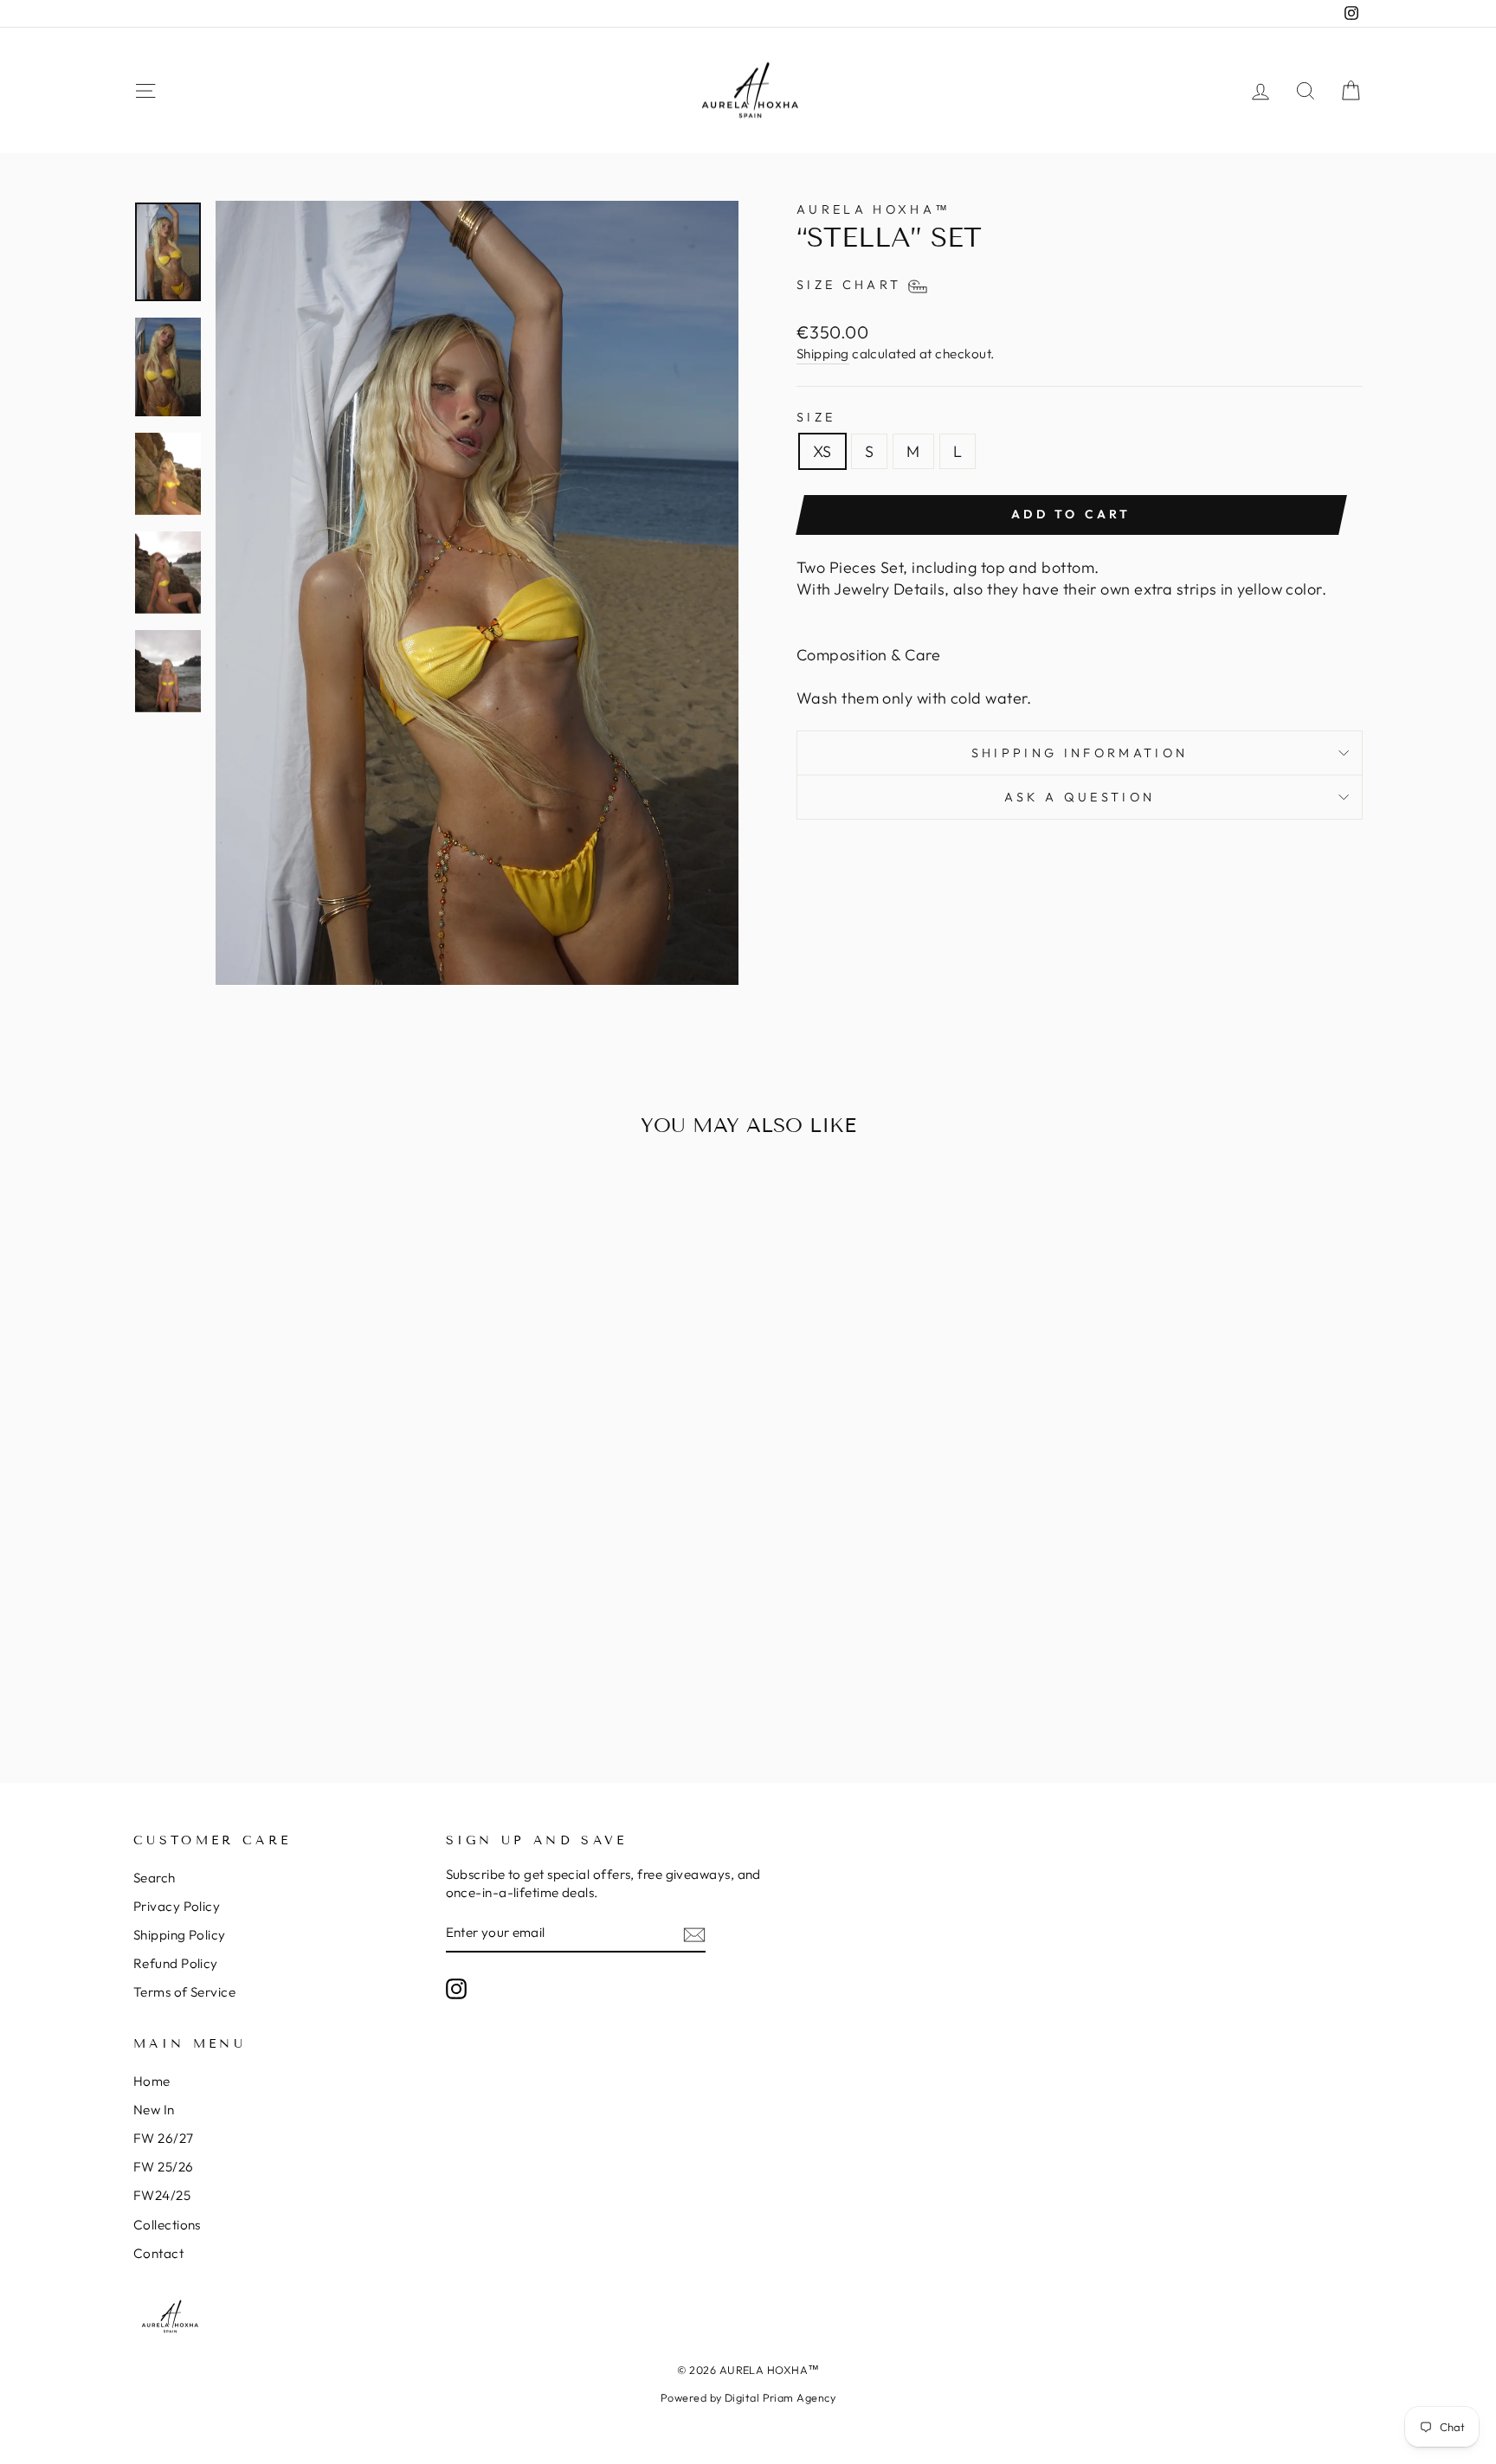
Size (816, 417)
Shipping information (1080, 753)
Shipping (823, 354)
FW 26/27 (164, 2138)
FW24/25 (162, 2195)
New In (154, 2110)
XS (822, 451)
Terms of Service (184, 1992)
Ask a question (1080, 797)
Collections (167, 2225)
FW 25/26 (164, 2167)
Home (152, 2081)
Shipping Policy (180, 1935)
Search (155, 1878)
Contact (158, 2253)
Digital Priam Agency (780, 2397)
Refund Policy (176, 1963)
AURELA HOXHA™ (874, 209)
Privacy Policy (177, 1906)
